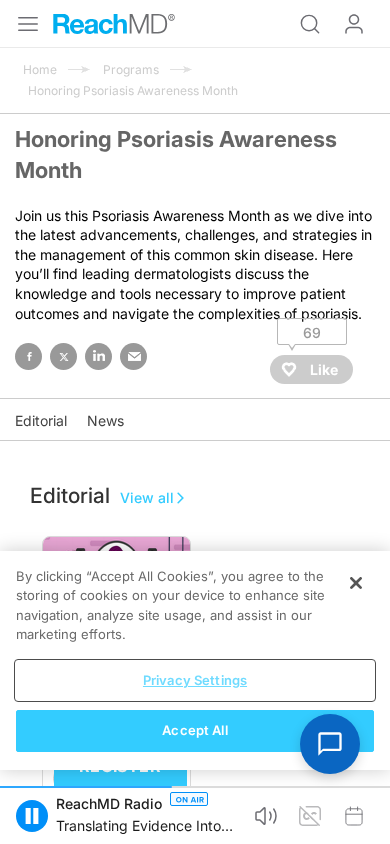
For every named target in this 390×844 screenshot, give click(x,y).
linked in (98, 356)
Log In (354, 24)
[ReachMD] (114, 24)
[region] (195, 660)
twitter (63, 356)
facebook (28, 356)
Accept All (194, 730)
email (133, 356)
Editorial (41, 420)
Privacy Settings (195, 680)
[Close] (356, 583)
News (105, 420)
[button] (32, 816)
